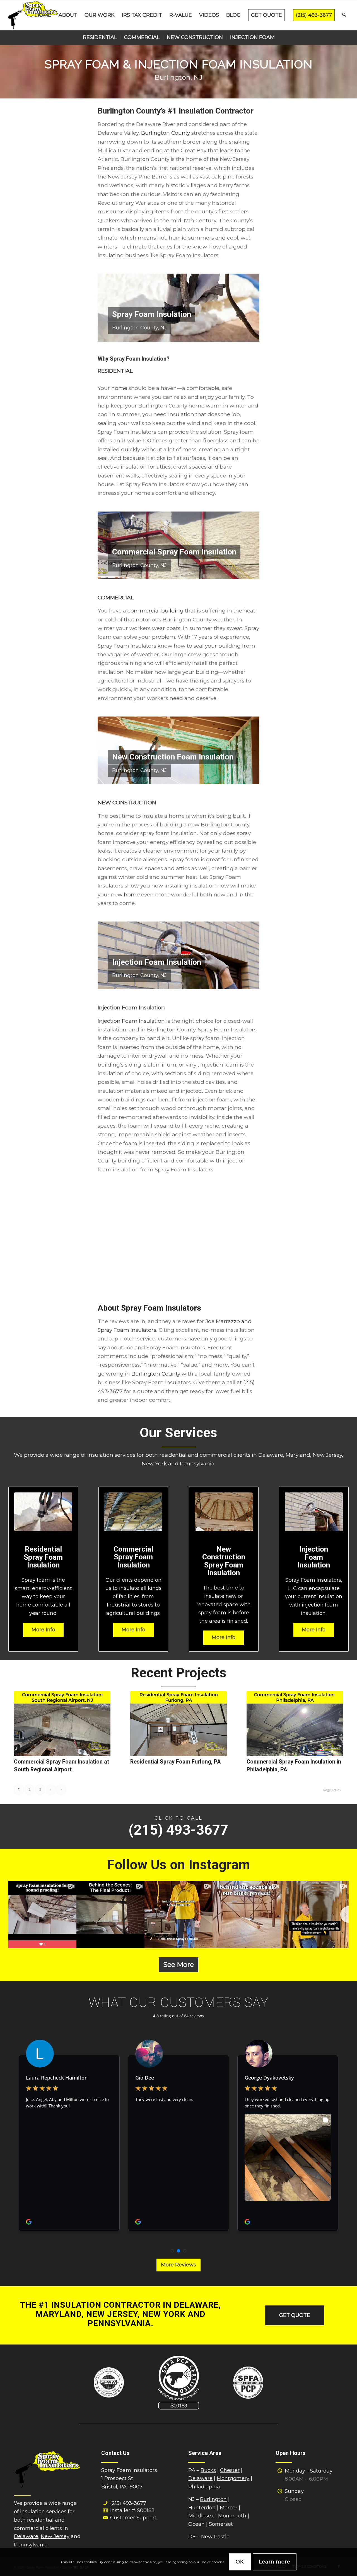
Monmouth (232, 2516)
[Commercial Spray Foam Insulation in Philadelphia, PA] (295, 1724)
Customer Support (133, 2518)
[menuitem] (43, 15)
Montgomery (233, 2478)
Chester (230, 2470)
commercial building (155, 611)
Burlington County (166, 133)
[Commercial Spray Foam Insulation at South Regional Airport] (62, 1724)
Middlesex (201, 2516)
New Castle (215, 2537)
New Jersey (55, 2536)
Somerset (221, 2524)
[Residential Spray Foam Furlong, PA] (178, 1724)
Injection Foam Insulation (131, 1021)
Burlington (213, 2499)
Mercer (229, 2508)
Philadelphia (204, 2487)
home (119, 388)
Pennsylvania (31, 2545)
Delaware (26, 2536)
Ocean (196, 2524)
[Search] (344, 15)
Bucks (208, 2470)
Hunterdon (202, 2508)
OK (240, 2562)
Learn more (275, 2562)
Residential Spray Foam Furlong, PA (175, 1762)
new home (125, 895)
